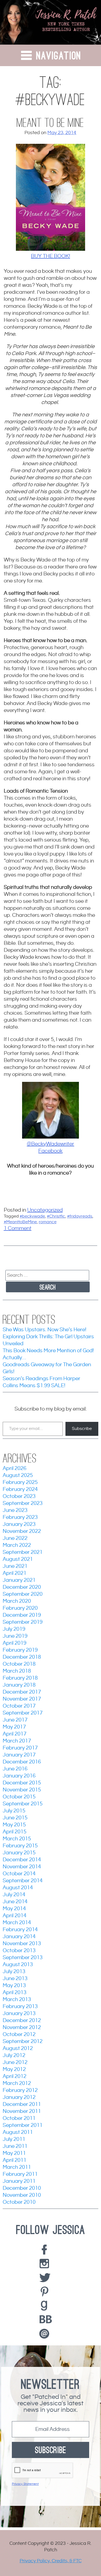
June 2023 (15, 1510)
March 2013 (17, 2000)
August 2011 (18, 2132)
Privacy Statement (25, 2484)
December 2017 (22, 1692)
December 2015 (22, 1783)
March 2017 (17, 1741)
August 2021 (18, 1559)
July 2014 (14, 1895)
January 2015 (19, 1853)
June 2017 (15, 1720)
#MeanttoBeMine (20, 1222)
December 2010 (22, 2188)
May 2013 (14, 1986)
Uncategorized (45, 1210)
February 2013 (20, 2007)
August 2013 (18, 1965)
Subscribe (82, 1429)
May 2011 (14, 2153)
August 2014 (18, 1888)
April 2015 (15, 1832)
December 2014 (22, 1860)
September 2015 (23, 1804)
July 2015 (14, 1811)
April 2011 (15, 2160)
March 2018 (17, 1671)
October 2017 (19, 1706)
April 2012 (15, 2076)
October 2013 (19, 1951)
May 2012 (14, 2069)
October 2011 (19, 2118)
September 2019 (23, 1622)
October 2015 (19, 1797)
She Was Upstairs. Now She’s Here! (44, 1330)
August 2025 (18, 1475)
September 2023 (23, 1503)
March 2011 (17, 2167)
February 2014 (20, 1930)
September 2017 (23, 1713)
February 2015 (20, 1846)
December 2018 (22, 1657)
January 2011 (19, 2181)
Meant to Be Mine (50, 123)
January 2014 (19, 1937)
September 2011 (23, 2125)
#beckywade (32, 1216)
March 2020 (17, 1601)
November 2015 (22, 1790)
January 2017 (19, 1755)
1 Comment (18, 1228)
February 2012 (20, 2090)
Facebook (50, 1151)
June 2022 (15, 1538)
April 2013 (15, 1993)
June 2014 (15, 1902)
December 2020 (22, 1587)
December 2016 (22, 1762)
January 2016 (19, 1776)
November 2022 (22, 1531)
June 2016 (15, 1769)
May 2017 (14, 1727)
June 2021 (15, 1566)
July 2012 (14, 2056)
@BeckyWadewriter (50, 1144)
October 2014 (19, 1874)
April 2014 (15, 1916)
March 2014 (17, 1923)
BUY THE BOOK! (50, 256)
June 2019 (15, 1636)
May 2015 (14, 1825)
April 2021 (15, 1573)
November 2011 (22, 2111)
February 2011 (20, 2174)
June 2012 (15, 2062)
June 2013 (15, 1979)
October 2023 (19, 1496)
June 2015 (15, 1818)
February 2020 (20, 1608)
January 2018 (19, 1685)
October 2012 (19, 2035)
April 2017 (15, 1734)
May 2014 (14, 1909)
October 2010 (19, 2202)
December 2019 (22, 1615)
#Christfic (56, 1216)
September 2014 (23, 1881)
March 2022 (17, 1545)
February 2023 (20, 1517)
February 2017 (20, 1748)
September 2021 (23, 1552)
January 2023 (19, 1524)
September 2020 (23, 1594)
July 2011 (14, 2139)
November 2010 (22, 2195)
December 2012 (22, 2021)
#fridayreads (80, 1216)
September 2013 (23, 1958)
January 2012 (19, 2097)
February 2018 (20, 1678)
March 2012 (17, 2083)
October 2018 (19, 1664)
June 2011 (15, 2146)
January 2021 (19, 1580)
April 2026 (15, 1468)
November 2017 (22, 1699)
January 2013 (19, 2014)
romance (48, 1222)
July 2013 (14, 1972)
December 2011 (22, 2104)
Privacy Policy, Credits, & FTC (51, 2561)
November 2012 (22, 2028)
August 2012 (18, 2049)
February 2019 (20, 1650)
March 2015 (17, 1839)
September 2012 (23, 2042)
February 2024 (20, 1489)
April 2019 (15, 1643)
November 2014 (22, 1867)
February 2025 (20, 1482)
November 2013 (22, 1944)
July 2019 (14, 1629)
